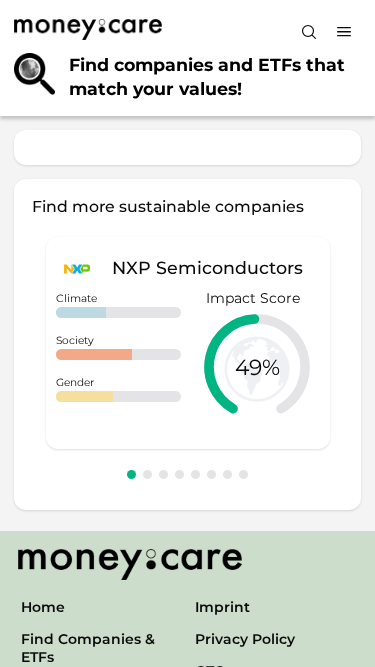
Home (43, 607)
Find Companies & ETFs (88, 648)
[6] (211, 474)
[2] (147, 474)
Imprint (222, 607)
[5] (195, 474)
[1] (131, 474)
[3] (163, 474)
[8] (243, 474)
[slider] (257, 367)
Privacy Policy (245, 639)
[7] (227, 474)
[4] (179, 474)
